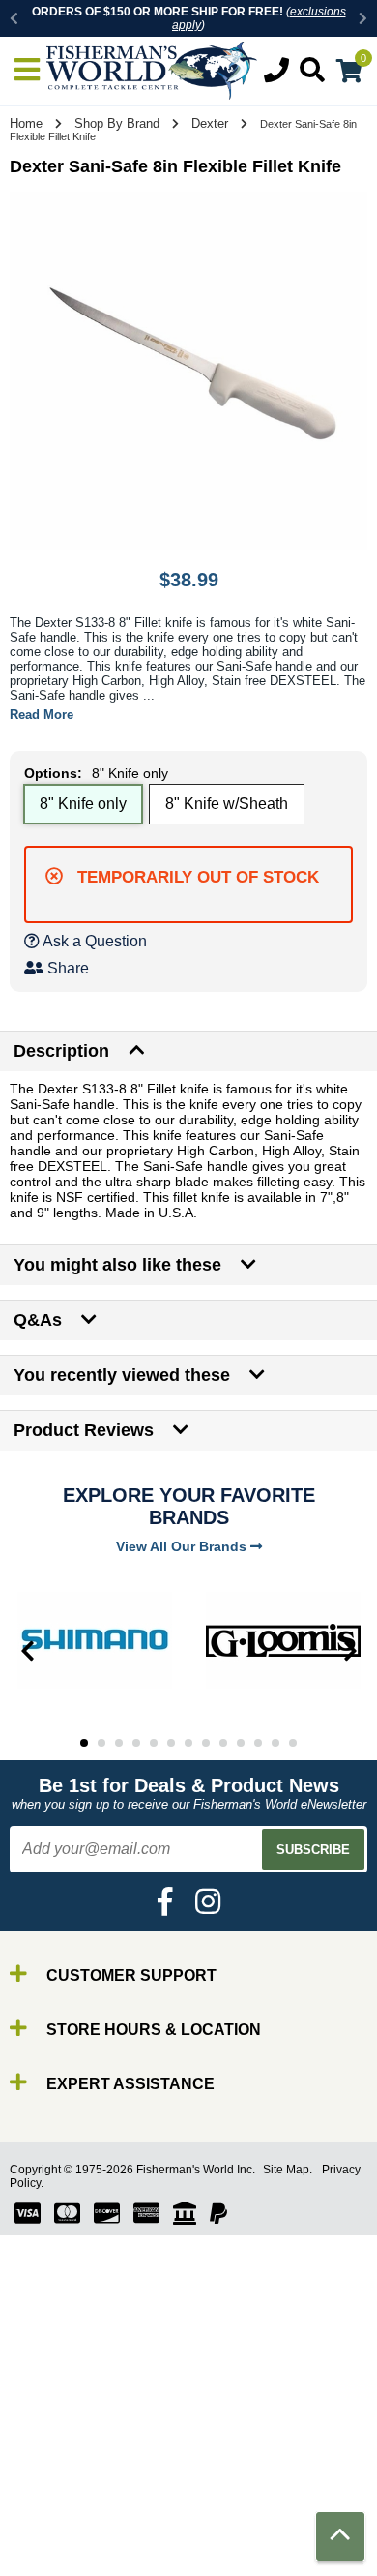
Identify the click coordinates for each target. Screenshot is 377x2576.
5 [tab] (154, 1743)
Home (26, 123)
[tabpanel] (94, 1640)
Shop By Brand (117, 123)
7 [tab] (188, 1743)
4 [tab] (136, 1743)
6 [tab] (171, 1743)
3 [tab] (119, 1743)
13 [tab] (293, 1743)
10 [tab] (241, 1743)
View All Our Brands (183, 1546)
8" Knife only (83, 804)
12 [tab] (275, 1743)
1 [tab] (84, 1743)
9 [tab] (223, 1743)
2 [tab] (101, 1743)
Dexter (210, 123)
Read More (42, 715)
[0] (349, 74)
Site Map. (288, 2170)
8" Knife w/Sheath (227, 804)
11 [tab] (258, 1743)
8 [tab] (206, 1743)
